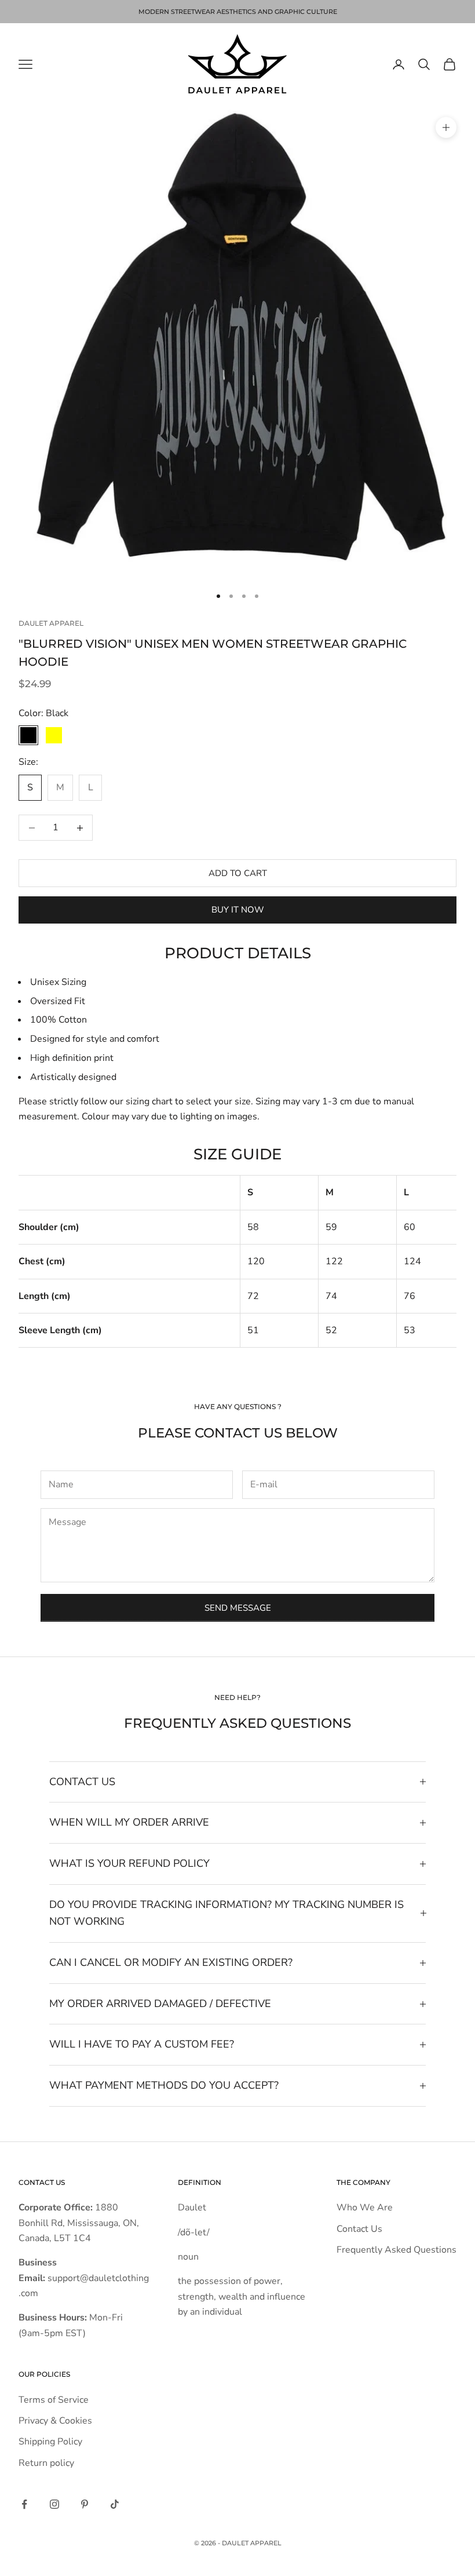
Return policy (46, 2463)
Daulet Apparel (51, 623)
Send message (238, 1608)
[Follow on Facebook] (24, 2504)
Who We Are (365, 2208)
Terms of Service (54, 2400)
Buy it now (238, 910)
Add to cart (238, 873)
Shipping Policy (50, 2442)
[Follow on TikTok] (115, 2504)
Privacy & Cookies (55, 2421)
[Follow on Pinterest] (85, 2504)
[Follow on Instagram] (54, 2504)
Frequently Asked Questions (397, 2250)
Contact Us (359, 2229)
